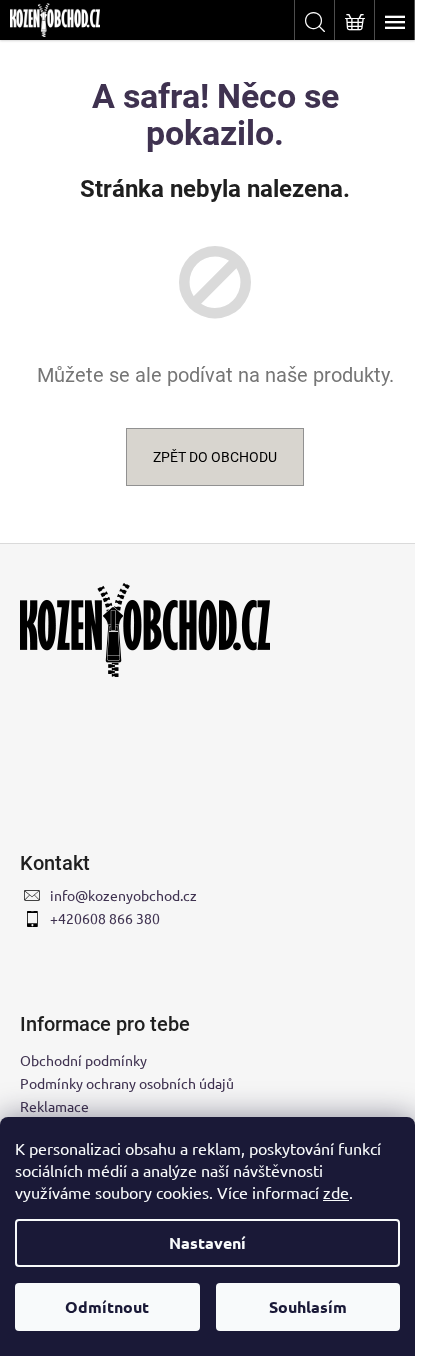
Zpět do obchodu (215, 457)
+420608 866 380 (105, 918)
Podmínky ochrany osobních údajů (127, 1083)
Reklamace (54, 1106)
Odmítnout (107, 1306)
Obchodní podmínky (83, 1060)
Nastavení (207, 1242)
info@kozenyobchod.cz (123, 895)
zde (336, 1192)
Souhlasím (308, 1306)
